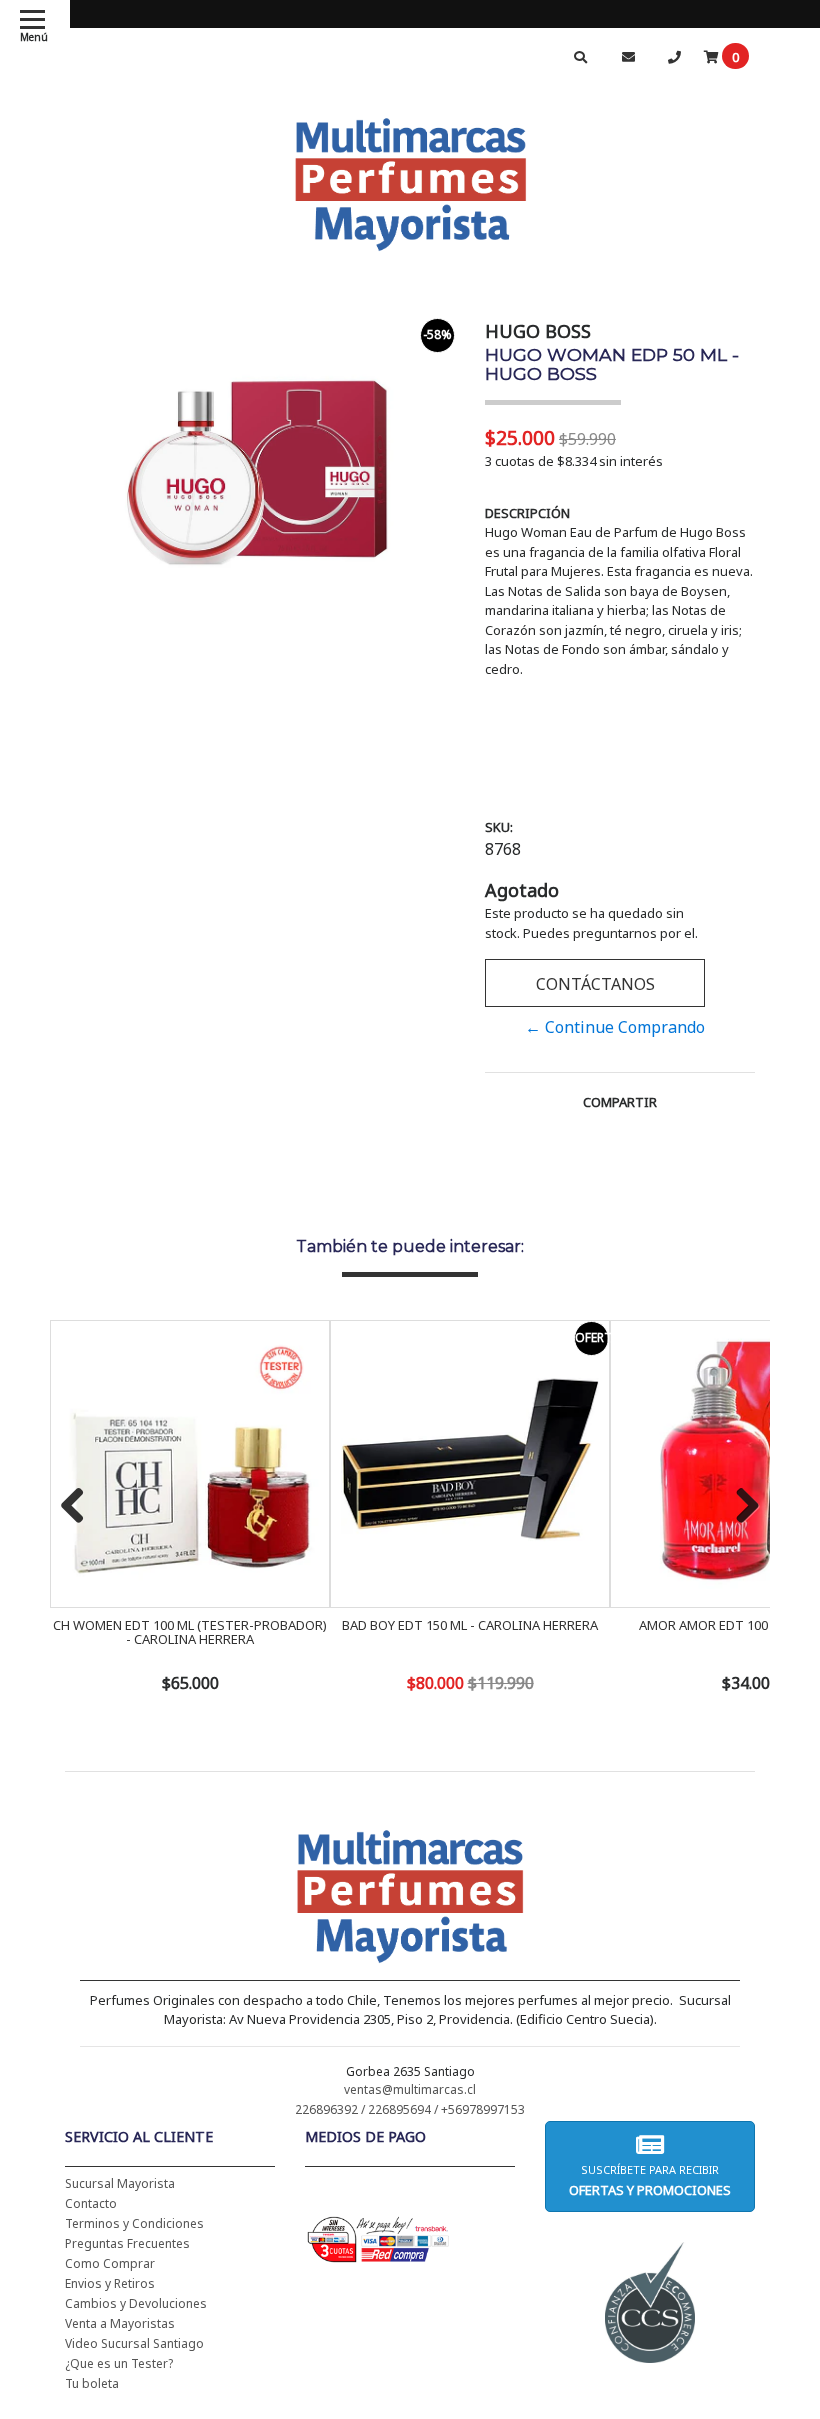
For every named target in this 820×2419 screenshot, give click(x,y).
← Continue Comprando (615, 1027)
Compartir (620, 1102)
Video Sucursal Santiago (134, 2343)
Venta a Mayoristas (120, 2323)
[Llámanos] (674, 56)
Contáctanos (595, 984)
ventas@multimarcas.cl (410, 2089)
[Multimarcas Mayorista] (410, 181)
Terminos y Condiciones (134, 2223)
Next (740, 1507)
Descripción (527, 513)
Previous (80, 1507)
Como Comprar (110, 2263)
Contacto (91, 2203)
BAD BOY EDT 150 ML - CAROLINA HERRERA (470, 1625)
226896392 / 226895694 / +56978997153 (410, 2109)
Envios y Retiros (110, 2283)
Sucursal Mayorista (120, 2183)
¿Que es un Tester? (119, 2363)
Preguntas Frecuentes (127, 2243)
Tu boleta (92, 2383)
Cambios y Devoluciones (136, 2303)
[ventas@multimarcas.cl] (628, 56)
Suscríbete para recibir (650, 2180)
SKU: (499, 827)
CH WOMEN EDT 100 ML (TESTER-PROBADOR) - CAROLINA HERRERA (190, 1632)
